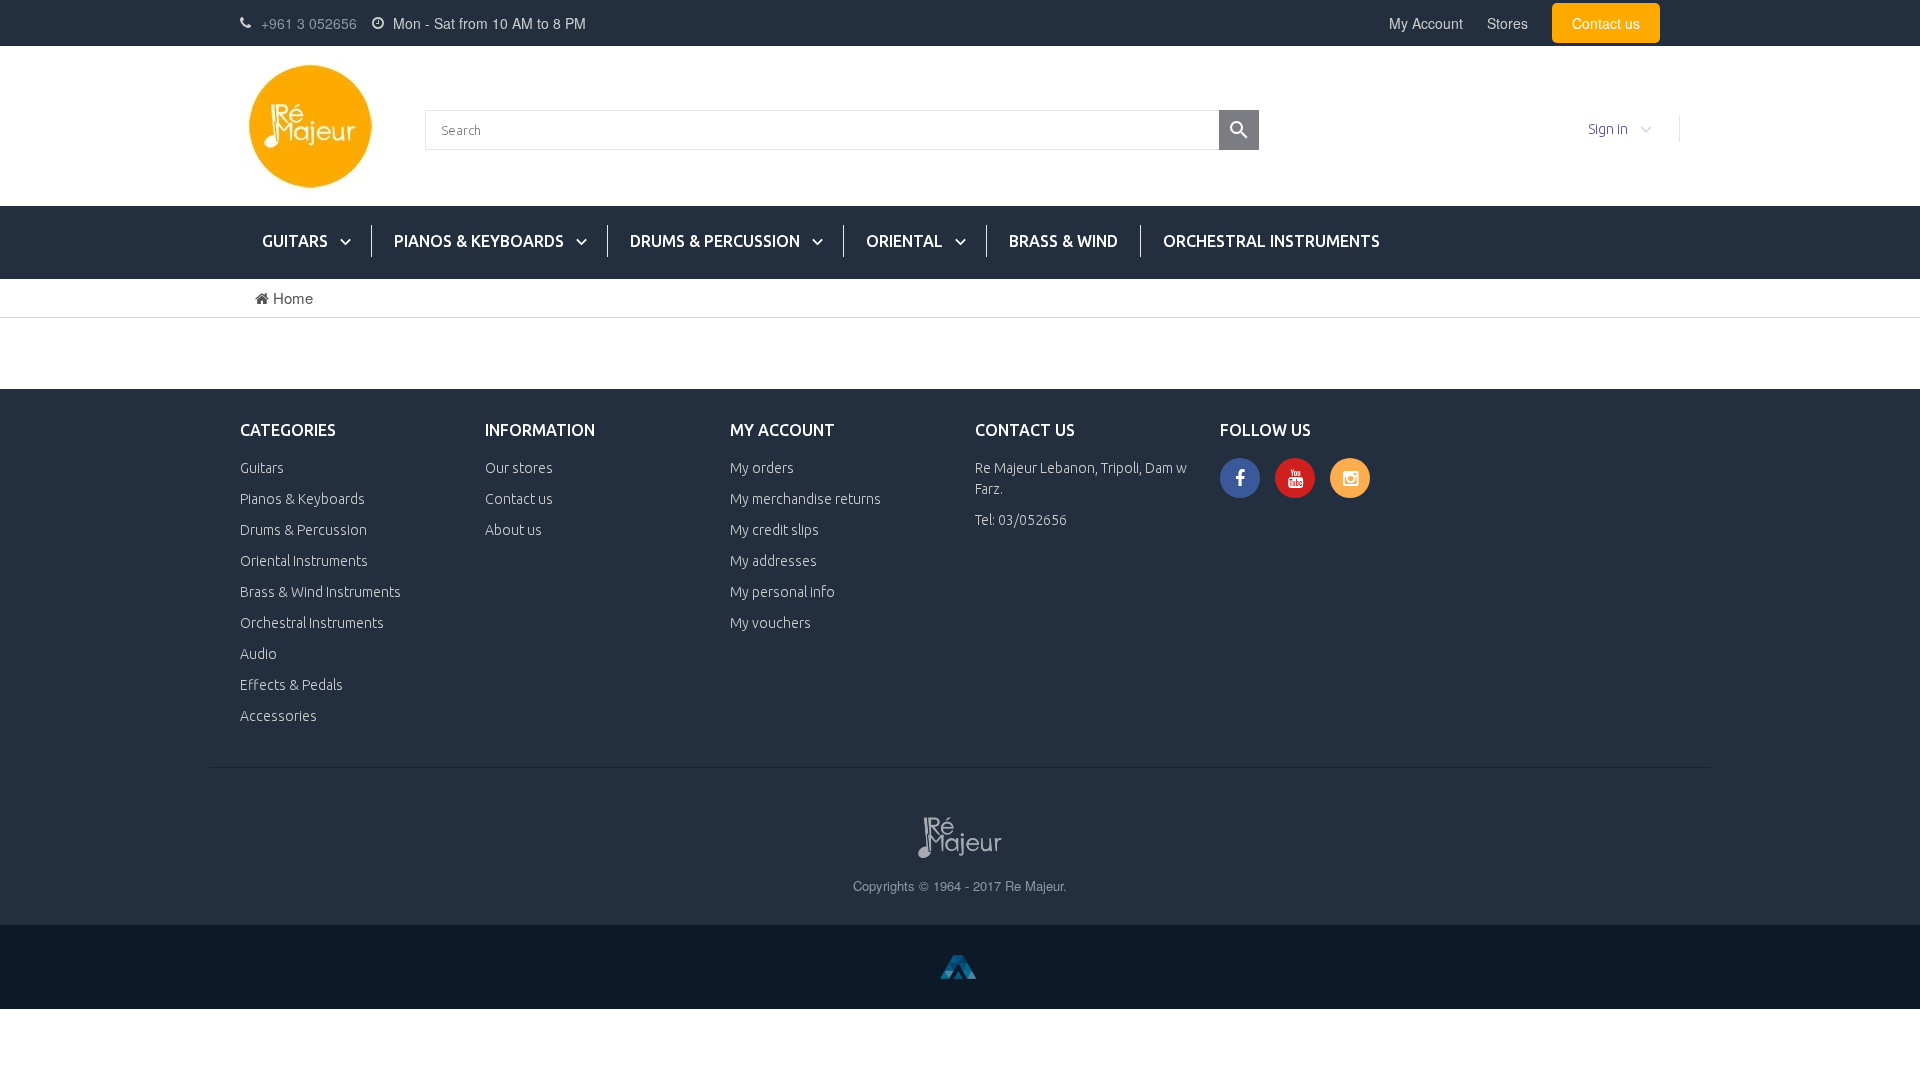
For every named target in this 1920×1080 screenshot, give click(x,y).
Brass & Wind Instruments (320, 592)
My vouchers (770, 623)
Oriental (904, 241)
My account (782, 430)
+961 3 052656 (309, 23)
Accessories (278, 716)
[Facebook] (1240, 478)
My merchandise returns (805, 499)
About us (513, 530)
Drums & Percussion (715, 241)
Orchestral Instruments (1271, 241)
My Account (1426, 23)
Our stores (519, 468)
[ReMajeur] (310, 126)
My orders (762, 468)
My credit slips (774, 530)
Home (291, 297)
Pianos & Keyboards (479, 241)
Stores (1507, 23)
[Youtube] (1295, 478)
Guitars (295, 241)
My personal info (782, 592)
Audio (258, 654)
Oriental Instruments (304, 561)
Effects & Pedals (291, 685)
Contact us (1606, 23)
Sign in (1608, 129)
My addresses (773, 561)
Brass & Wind (1063, 241)
